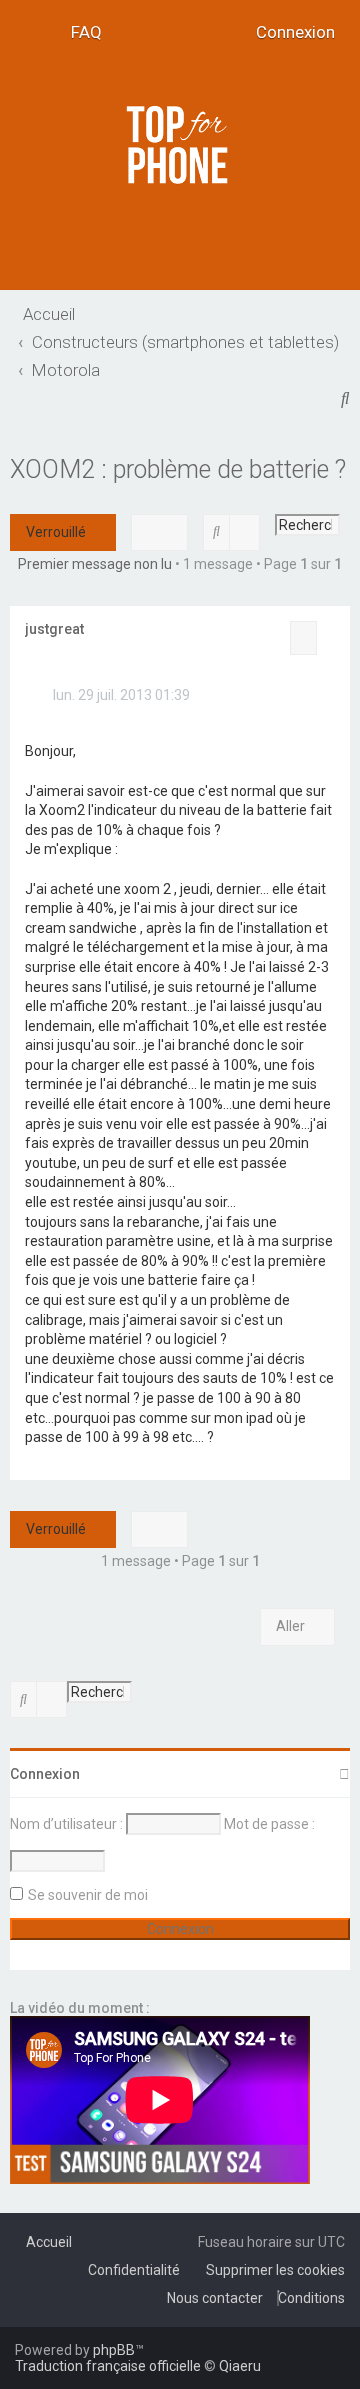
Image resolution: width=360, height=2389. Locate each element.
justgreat (54, 629)
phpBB (114, 2350)
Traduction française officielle (108, 2366)
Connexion (45, 1774)
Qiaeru (240, 2366)
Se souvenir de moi (88, 1895)
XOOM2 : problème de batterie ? (178, 469)
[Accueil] (180, 145)
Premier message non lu (95, 564)
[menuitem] (80, 32)
